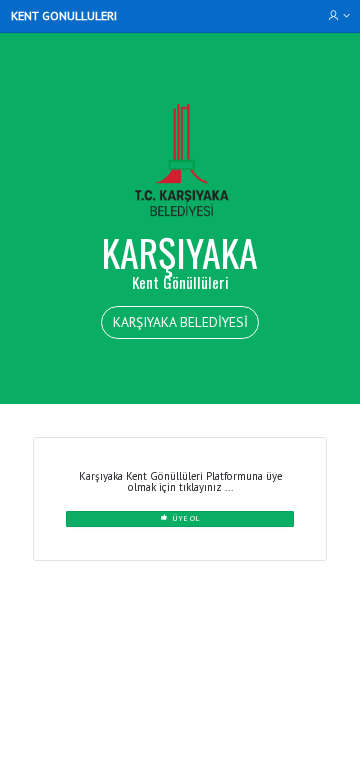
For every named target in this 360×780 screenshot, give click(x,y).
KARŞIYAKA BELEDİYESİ (180, 322)
